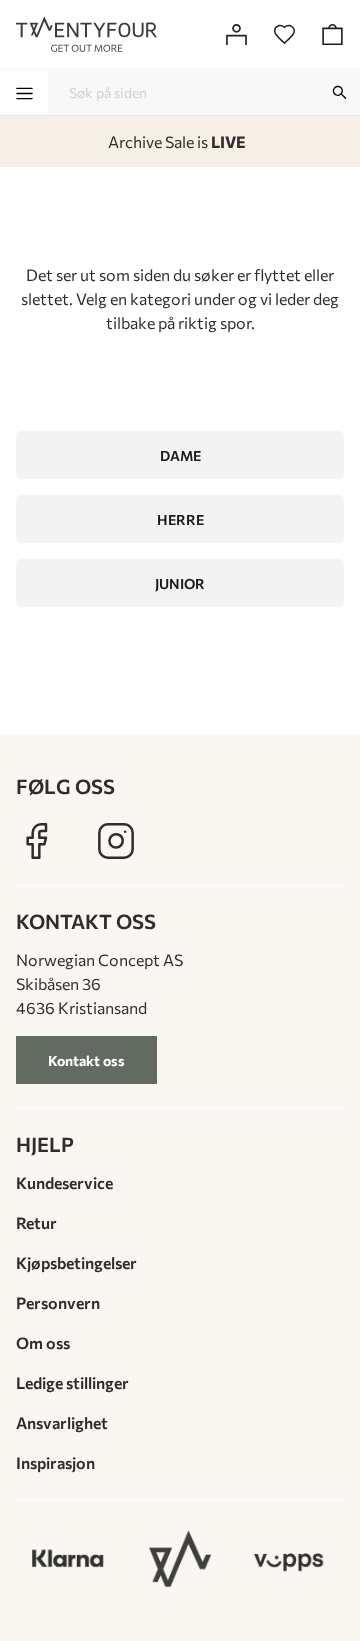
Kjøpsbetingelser (76, 1262)
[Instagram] (116, 841)
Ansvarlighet (62, 1422)
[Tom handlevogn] (332, 34)
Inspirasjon (55, 1462)
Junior (180, 583)
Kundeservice (64, 1182)
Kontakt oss (86, 1060)
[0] (284, 34)
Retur (36, 1222)
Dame (180, 455)
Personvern (58, 1302)
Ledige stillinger (72, 1382)
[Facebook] (36, 841)
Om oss (43, 1342)
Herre (180, 519)
